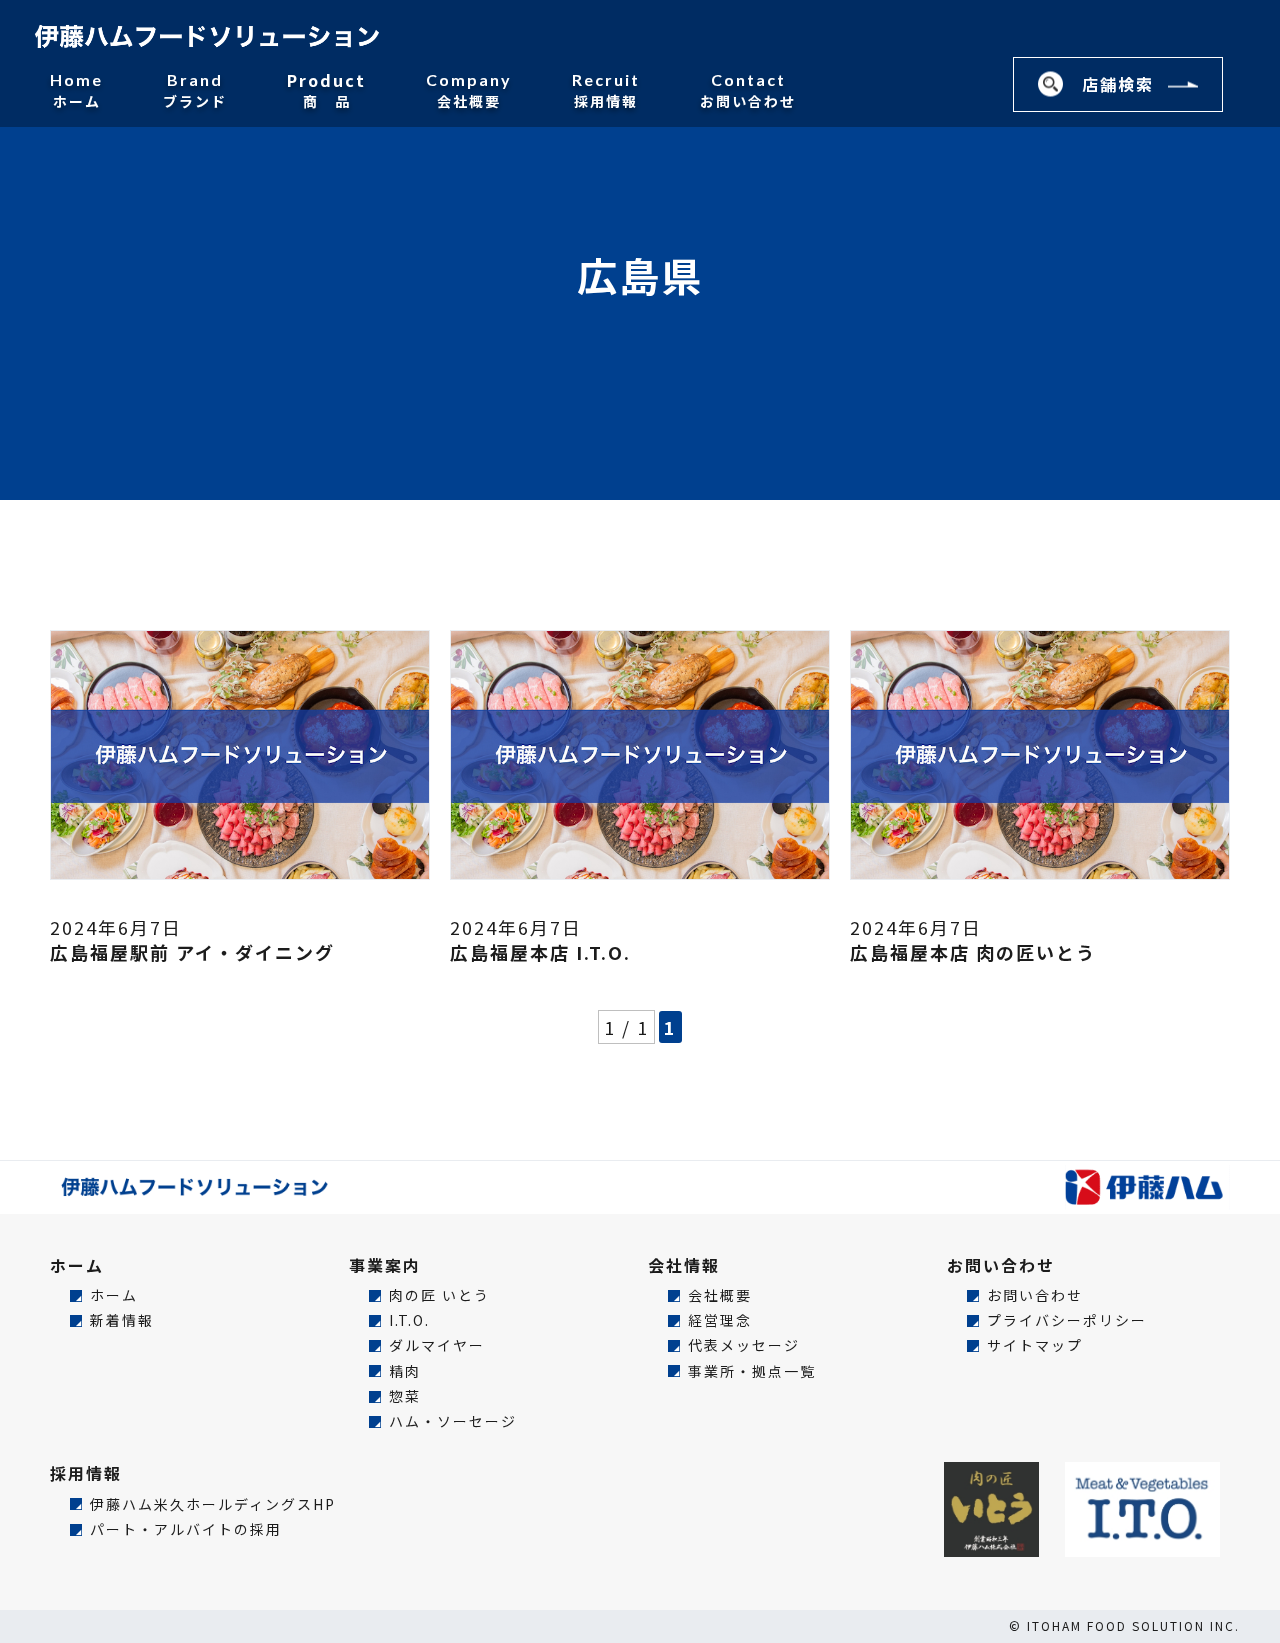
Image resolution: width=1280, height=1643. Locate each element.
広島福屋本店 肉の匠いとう (973, 952)
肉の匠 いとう (439, 1295)
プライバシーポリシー (1067, 1320)
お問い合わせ (748, 90)
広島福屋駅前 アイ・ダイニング (192, 952)
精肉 (405, 1371)
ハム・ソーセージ (453, 1421)
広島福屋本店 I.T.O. (540, 952)
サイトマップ (1035, 1345)
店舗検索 (1118, 84)
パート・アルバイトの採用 (186, 1529)
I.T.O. (409, 1320)
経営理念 (720, 1320)
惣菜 (405, 1396)
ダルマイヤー (437, 1345)
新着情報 (122, 1320)
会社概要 (469, 90)
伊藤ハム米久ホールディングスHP (213, 1504)
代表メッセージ (744, 1345)
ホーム (76, 90)
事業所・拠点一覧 (752, 1371)
